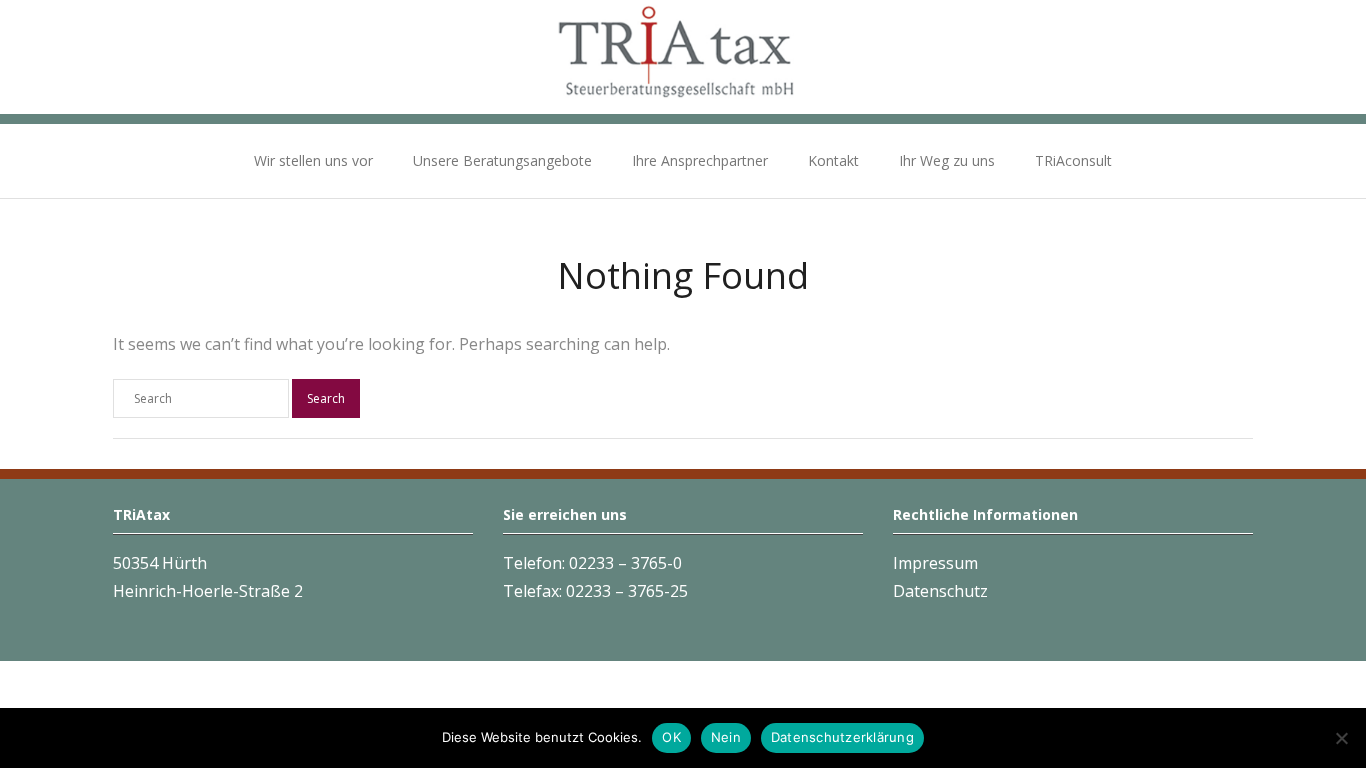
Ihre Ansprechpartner (700, 160)
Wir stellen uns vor (313, 160)
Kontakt (833, 160)
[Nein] (1341, 738)
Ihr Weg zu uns (947, 160)
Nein (726, 737)
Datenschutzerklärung (842, 737)
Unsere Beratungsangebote (502, 160)
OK (671, 737)
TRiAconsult (1073, 160)
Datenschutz (940, 591)
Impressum (935, 563)
